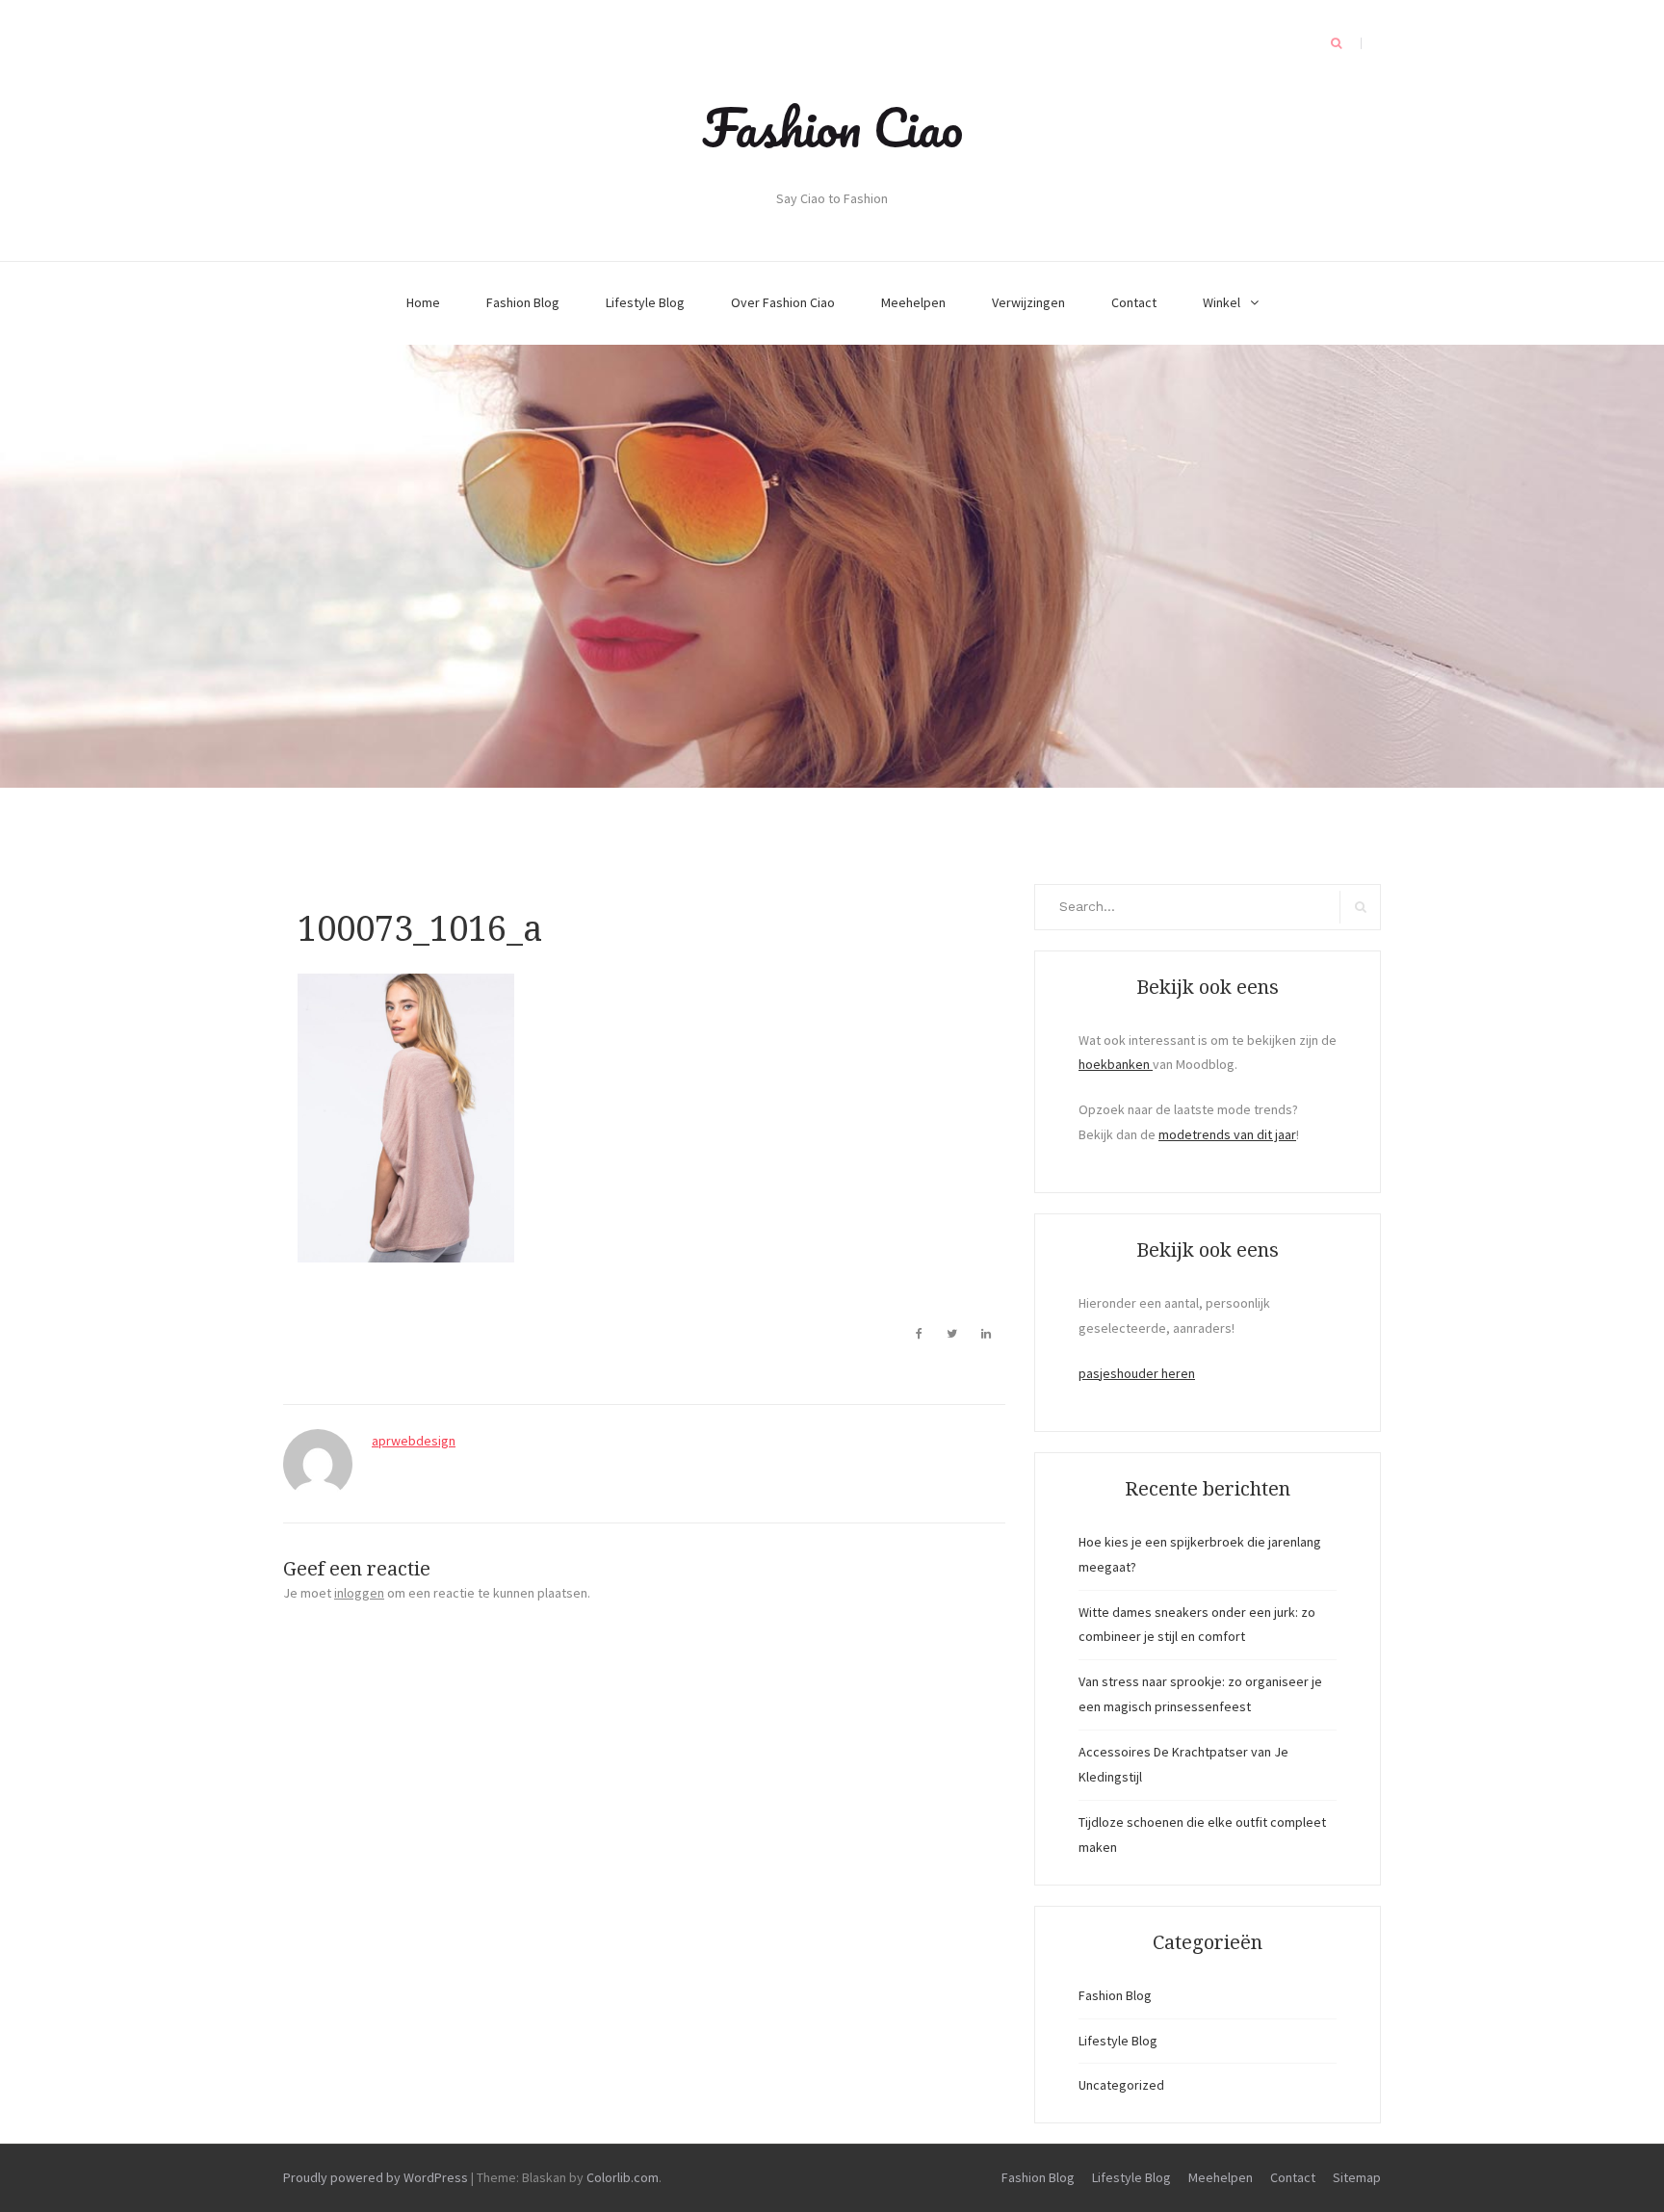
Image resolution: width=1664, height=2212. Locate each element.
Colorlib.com (623, 2177)
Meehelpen (913, 302)
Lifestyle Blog (645, 302)
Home (423, 302)
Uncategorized (1121, 2085)
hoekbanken (1116, 1064)
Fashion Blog (523, 302)
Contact (1134, 302)
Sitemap (1357, 2177)
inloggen (359, 1593)
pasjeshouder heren (1137, 1373)
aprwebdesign (414, 1441)
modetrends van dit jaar (1227, 1134)
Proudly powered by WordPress (376, 2177)
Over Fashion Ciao (783, 302)
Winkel (1222, 302)
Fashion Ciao (832, 127)
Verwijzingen (1028, 302)
